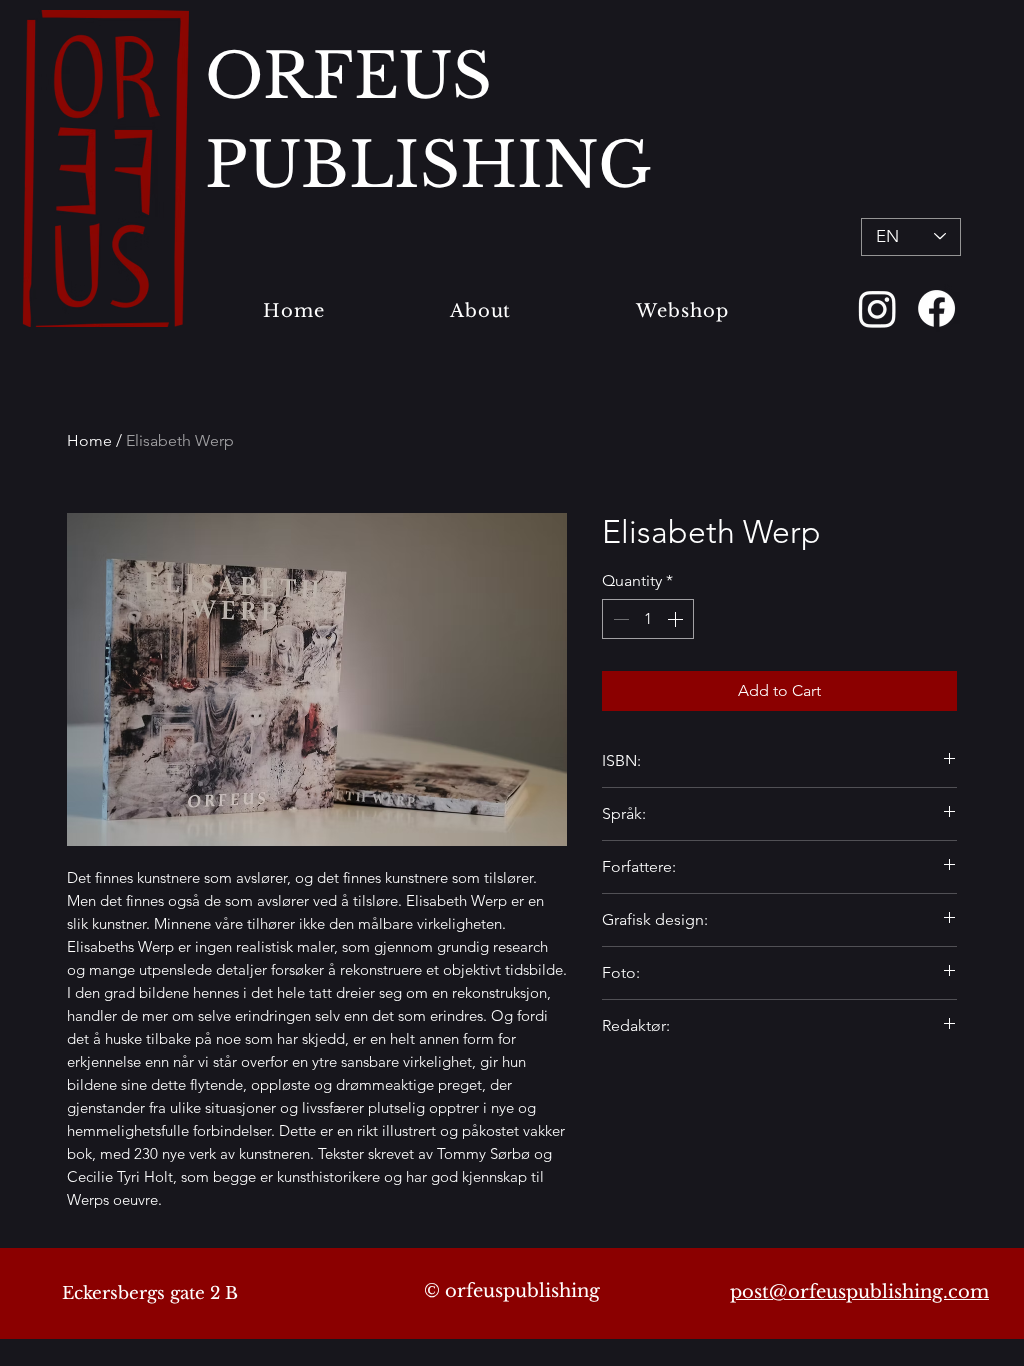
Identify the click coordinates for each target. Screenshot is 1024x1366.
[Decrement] (619, 619)
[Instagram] (877, 308)
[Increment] (677, 619)
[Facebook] (936, 308)
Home (89, 440)
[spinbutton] (648, 619)
